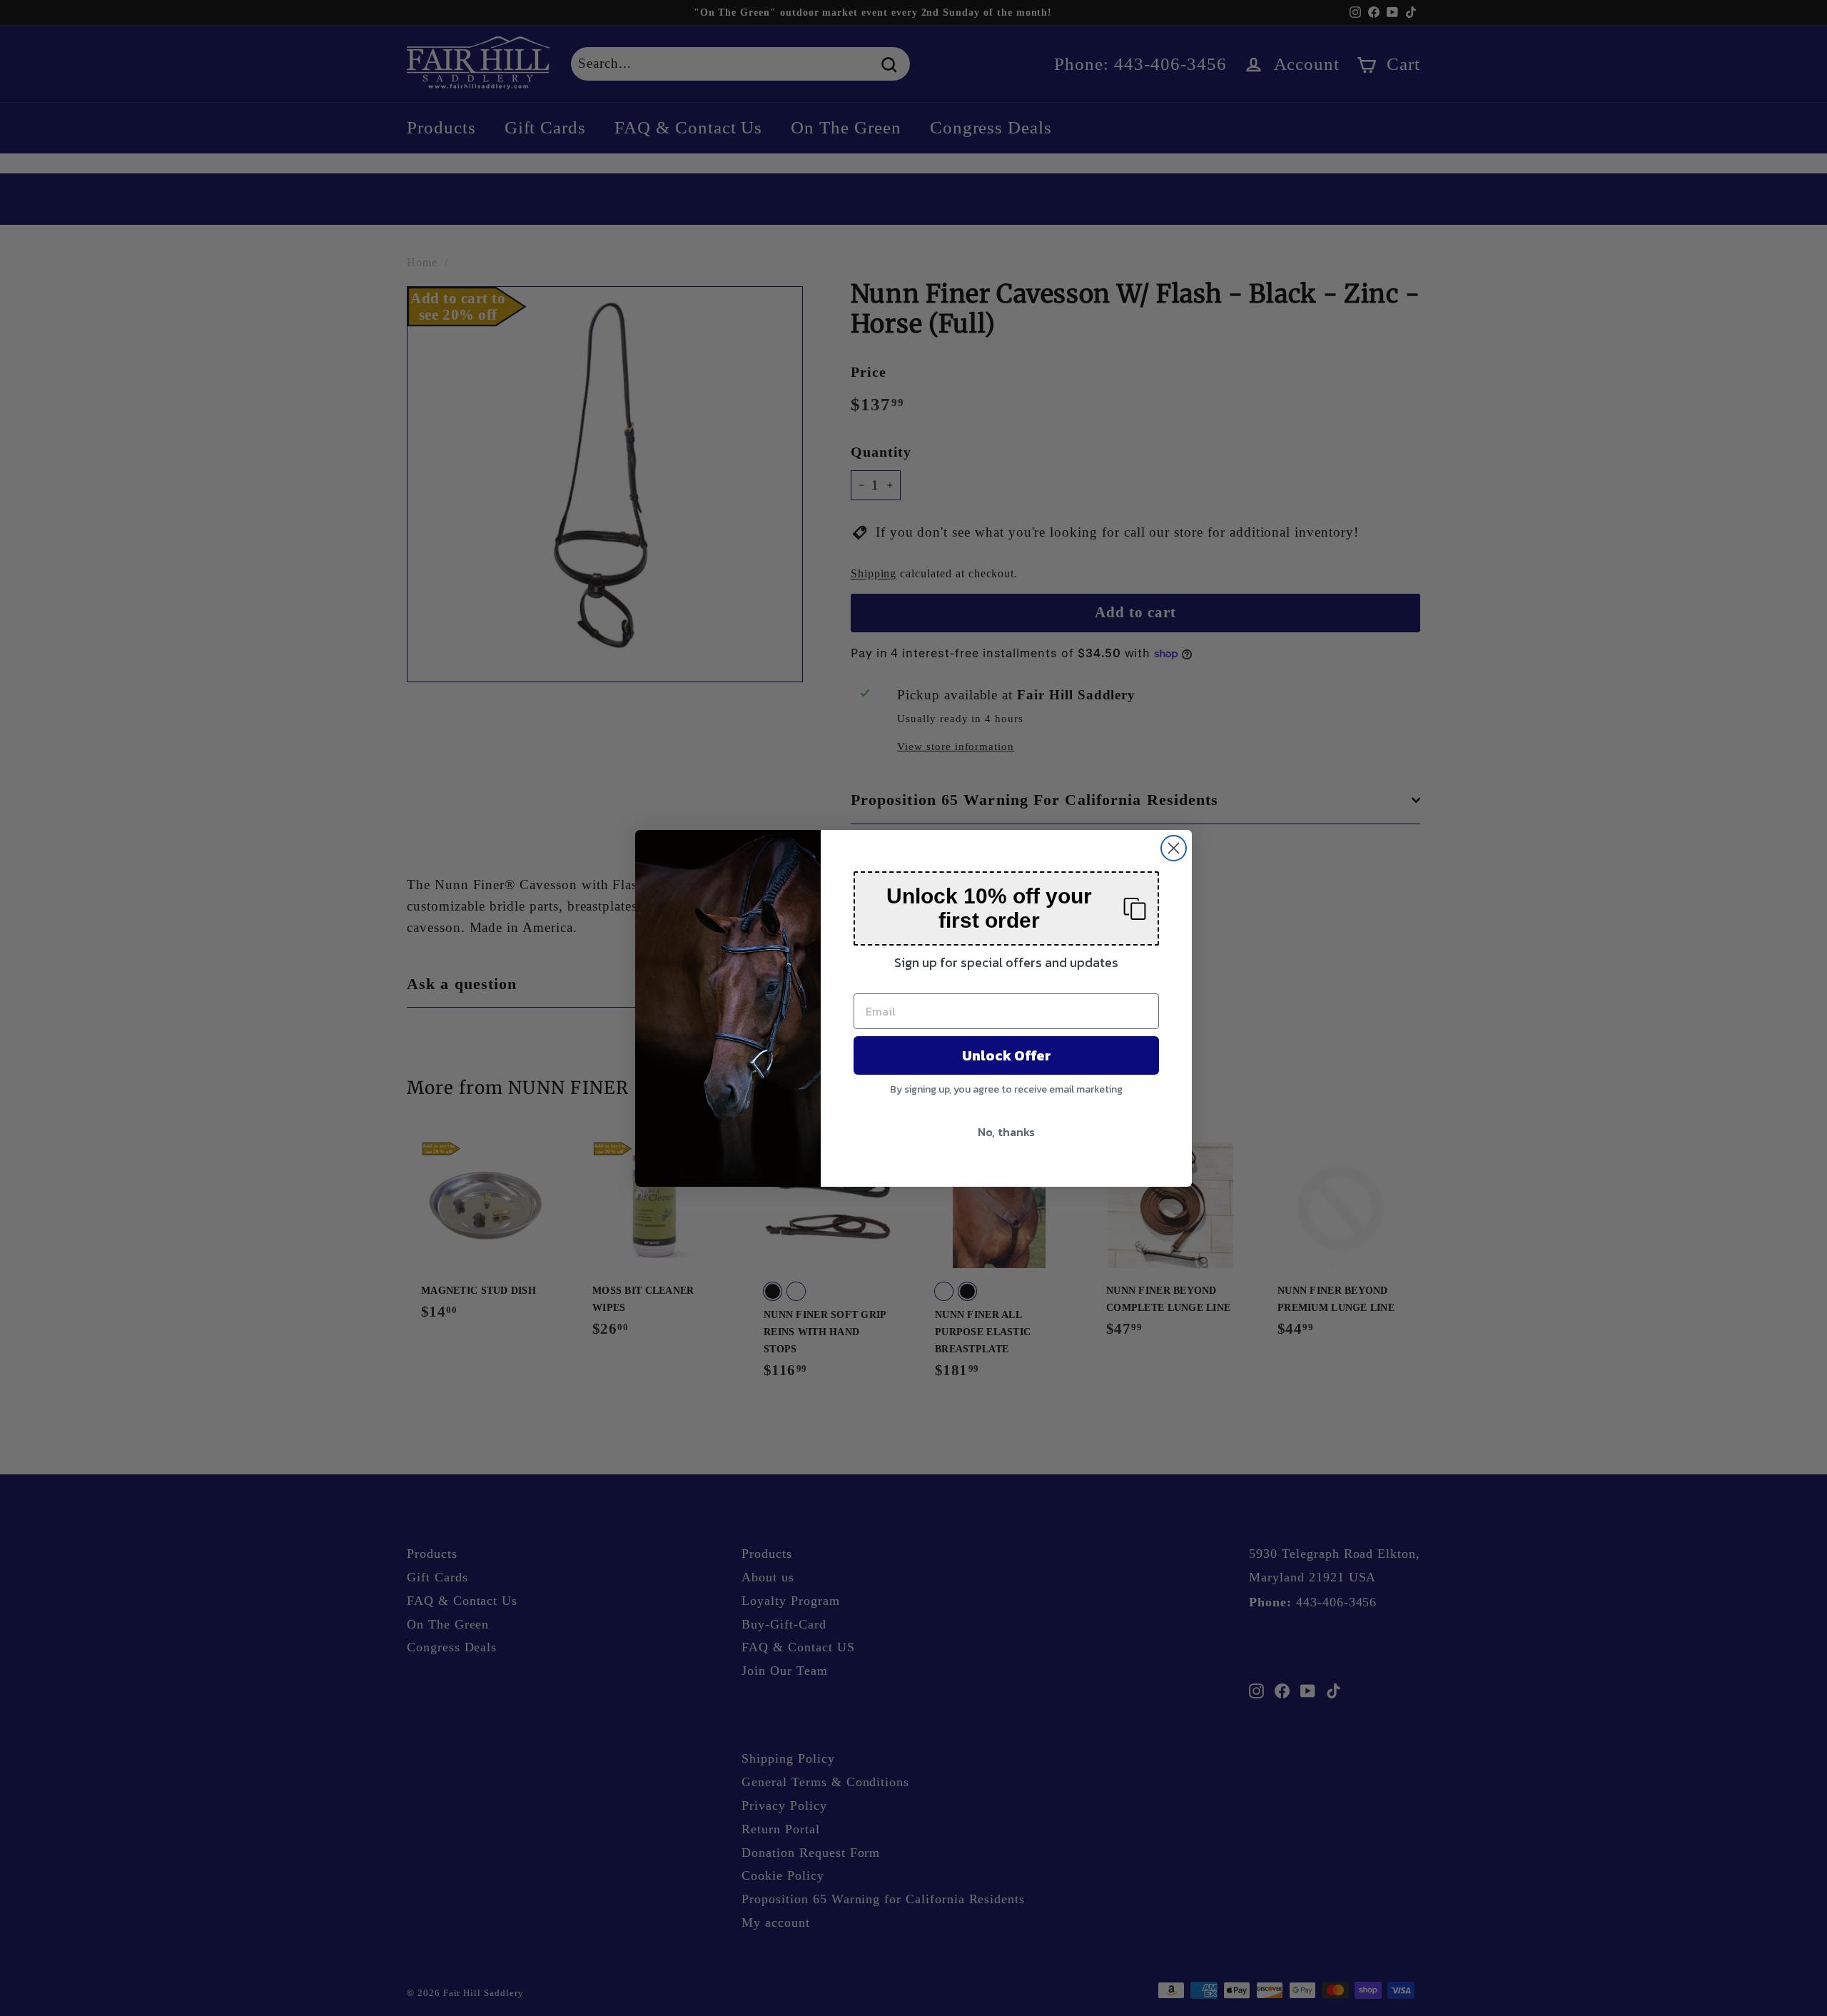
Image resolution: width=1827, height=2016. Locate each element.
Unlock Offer (1007, 1055)
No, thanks (1006, 1132)
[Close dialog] (1174, 848)
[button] (1006, 908)
